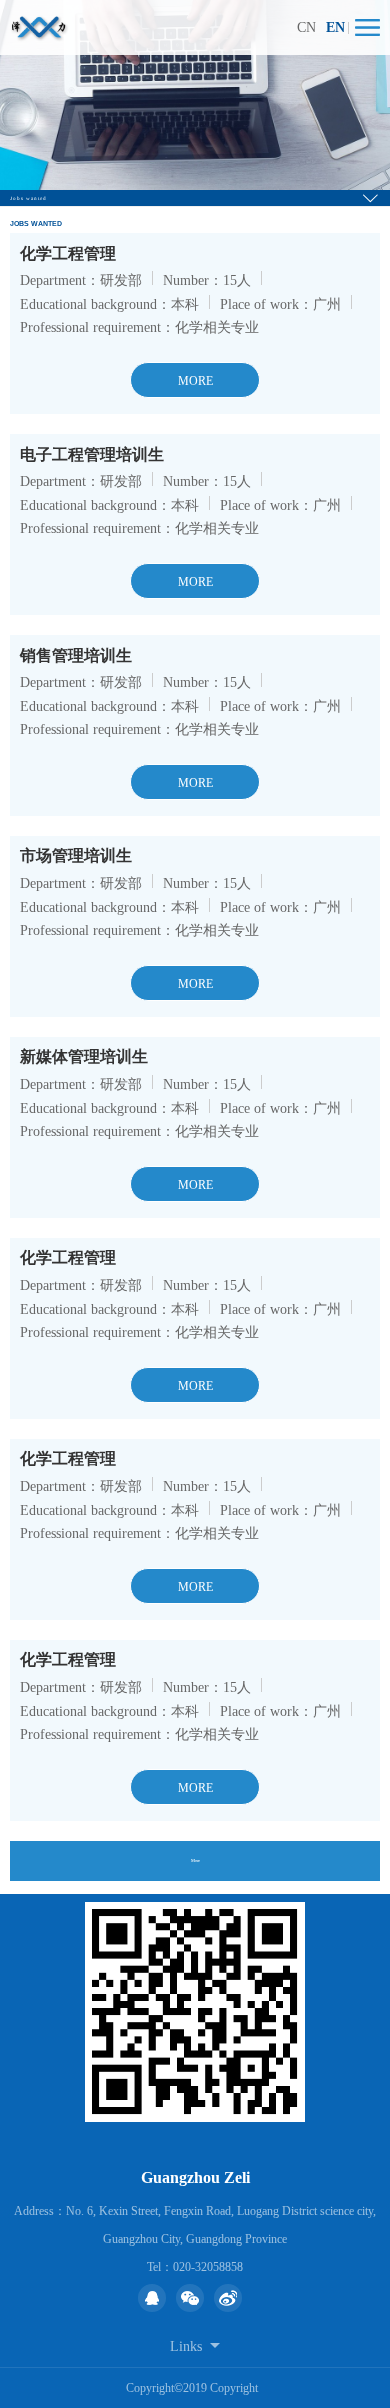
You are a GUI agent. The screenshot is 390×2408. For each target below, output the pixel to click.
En (335, 27)
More (195, 1860)
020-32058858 (208, 2267)
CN (306, 27)
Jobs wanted (28, 198)
